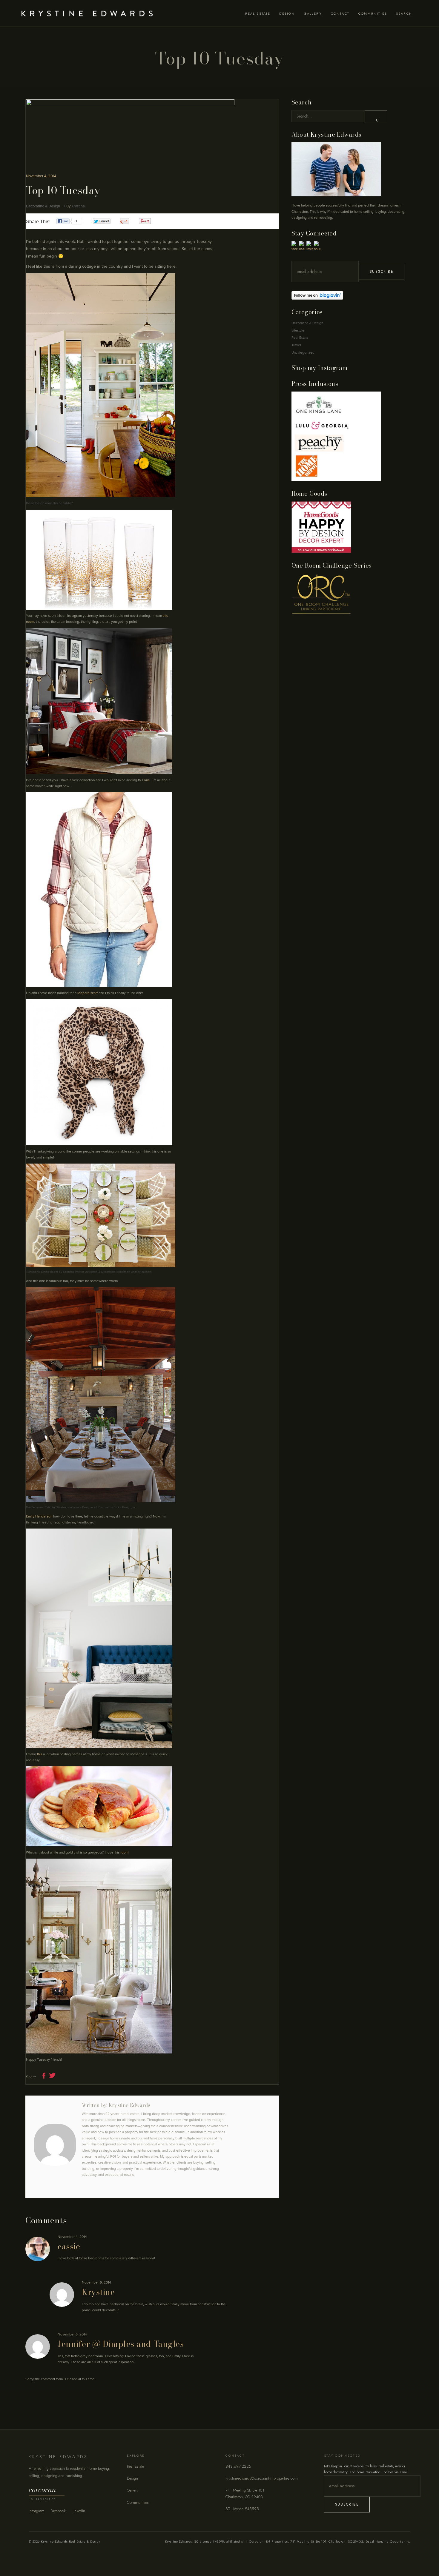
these (30, 503)
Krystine (78, 206)
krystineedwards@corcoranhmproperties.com (262, 2478)
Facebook (58, 2511)
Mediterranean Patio (39, 1507)
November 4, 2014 (41, 176)
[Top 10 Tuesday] (55, 2145)
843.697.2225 (238, 2466)
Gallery (133, 2490)
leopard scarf (88, 993)
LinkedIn (78, 2511)
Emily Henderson (39, 1516)
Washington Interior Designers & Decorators (85, 1507)
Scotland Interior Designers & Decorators (89, 1272)
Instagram (37, 2511)
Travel (296, 345)
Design (132, 2478)
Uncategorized (303, 352)
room (124, 1852)
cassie (69, 2246)
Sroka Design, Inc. (125, 1507)
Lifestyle (298, 330)
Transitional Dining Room (42, 1272)
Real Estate (300, 338)
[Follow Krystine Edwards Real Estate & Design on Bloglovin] (354, 295)
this (40, 1754)
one (147, 780)
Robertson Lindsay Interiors (134, 1272)
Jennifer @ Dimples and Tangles (121, 2344)
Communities (138, 2502)
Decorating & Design (43, 206)
